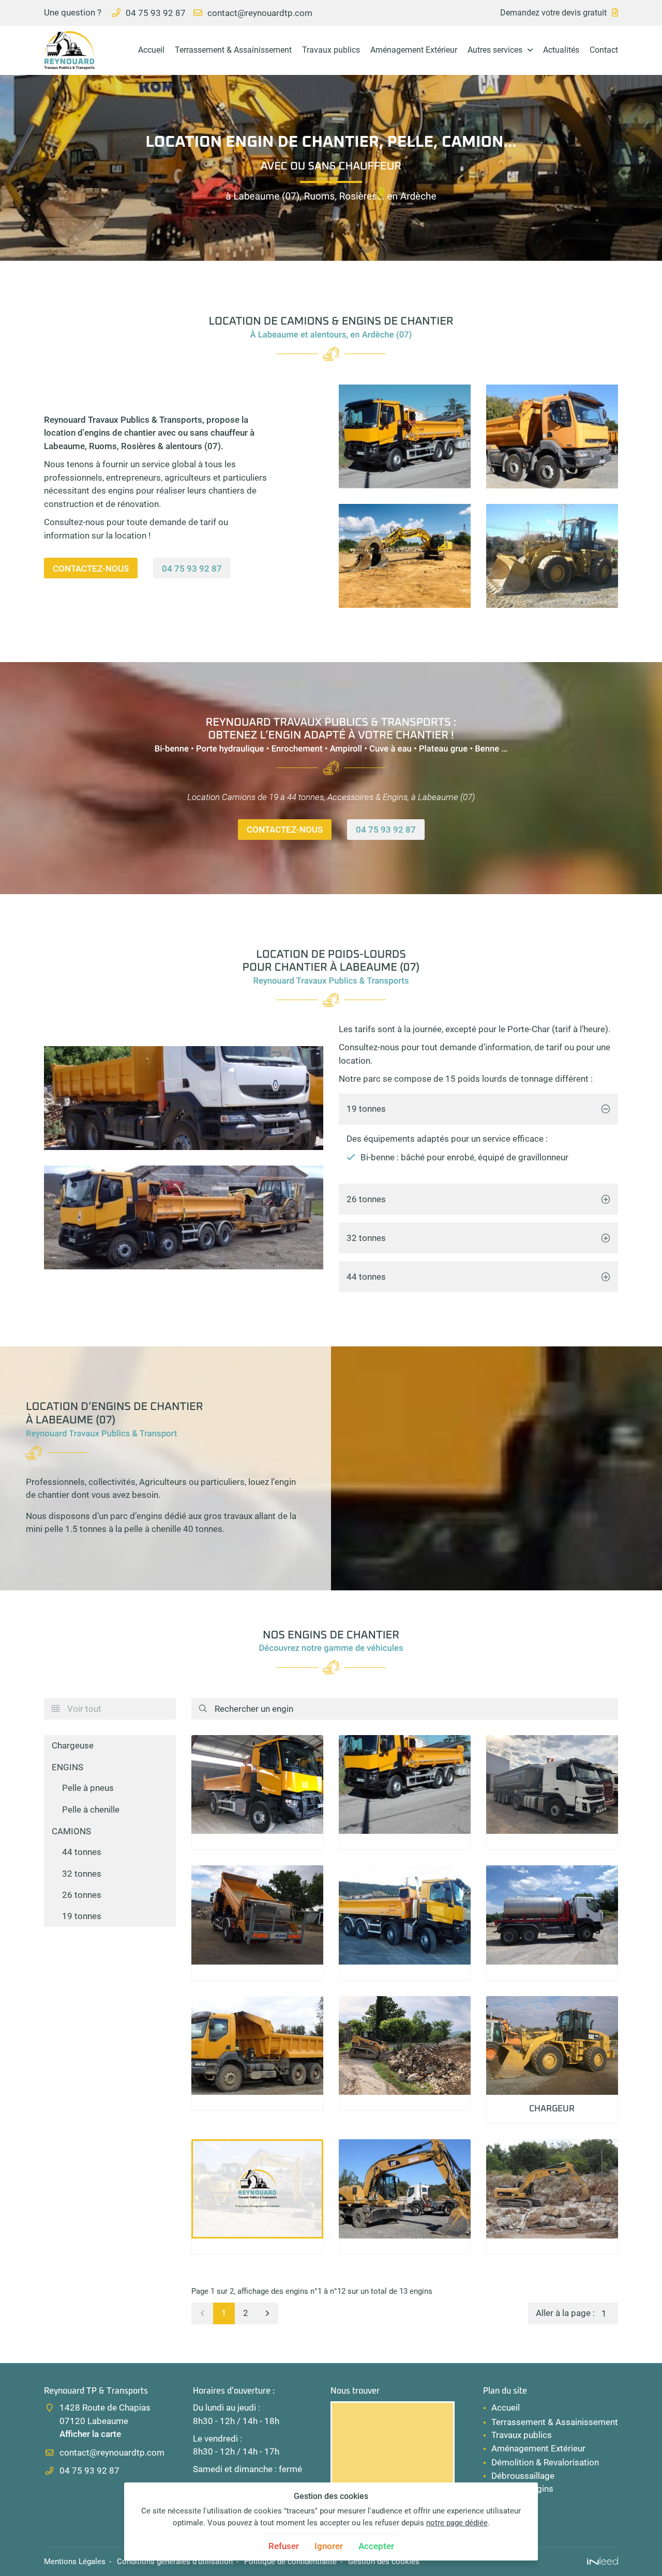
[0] (202, 2313)
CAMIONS (71, 1831)
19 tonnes (366, 1109)
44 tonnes (366, 1277)
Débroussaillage (523, 2476)
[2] (267, 2313)
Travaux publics (331, 50)
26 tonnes (366, 1199)
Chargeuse (73, 1745)
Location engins (522, 2489)
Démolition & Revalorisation (545, 2462)
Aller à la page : (565, 2313)
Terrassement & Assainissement (233, 50)
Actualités (561, 50)
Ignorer (329, 2546)
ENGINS (67, 1767)
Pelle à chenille (91, 1810)
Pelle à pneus (88, 1788)
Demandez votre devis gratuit (553, 13)
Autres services (495, 50)
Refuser (284, 2546)
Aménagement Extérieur (414, 50)
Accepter (376, 2546)
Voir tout (77, 1709)
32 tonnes (366, 1238)
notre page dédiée (457, 2523)
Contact (604, 50)
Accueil (151, 50)
